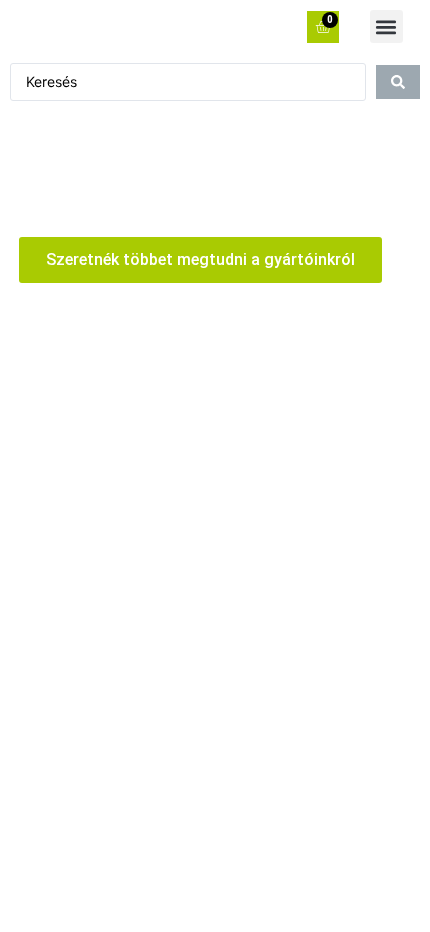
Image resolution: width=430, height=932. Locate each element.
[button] (386, 26)
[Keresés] (398, 82)
